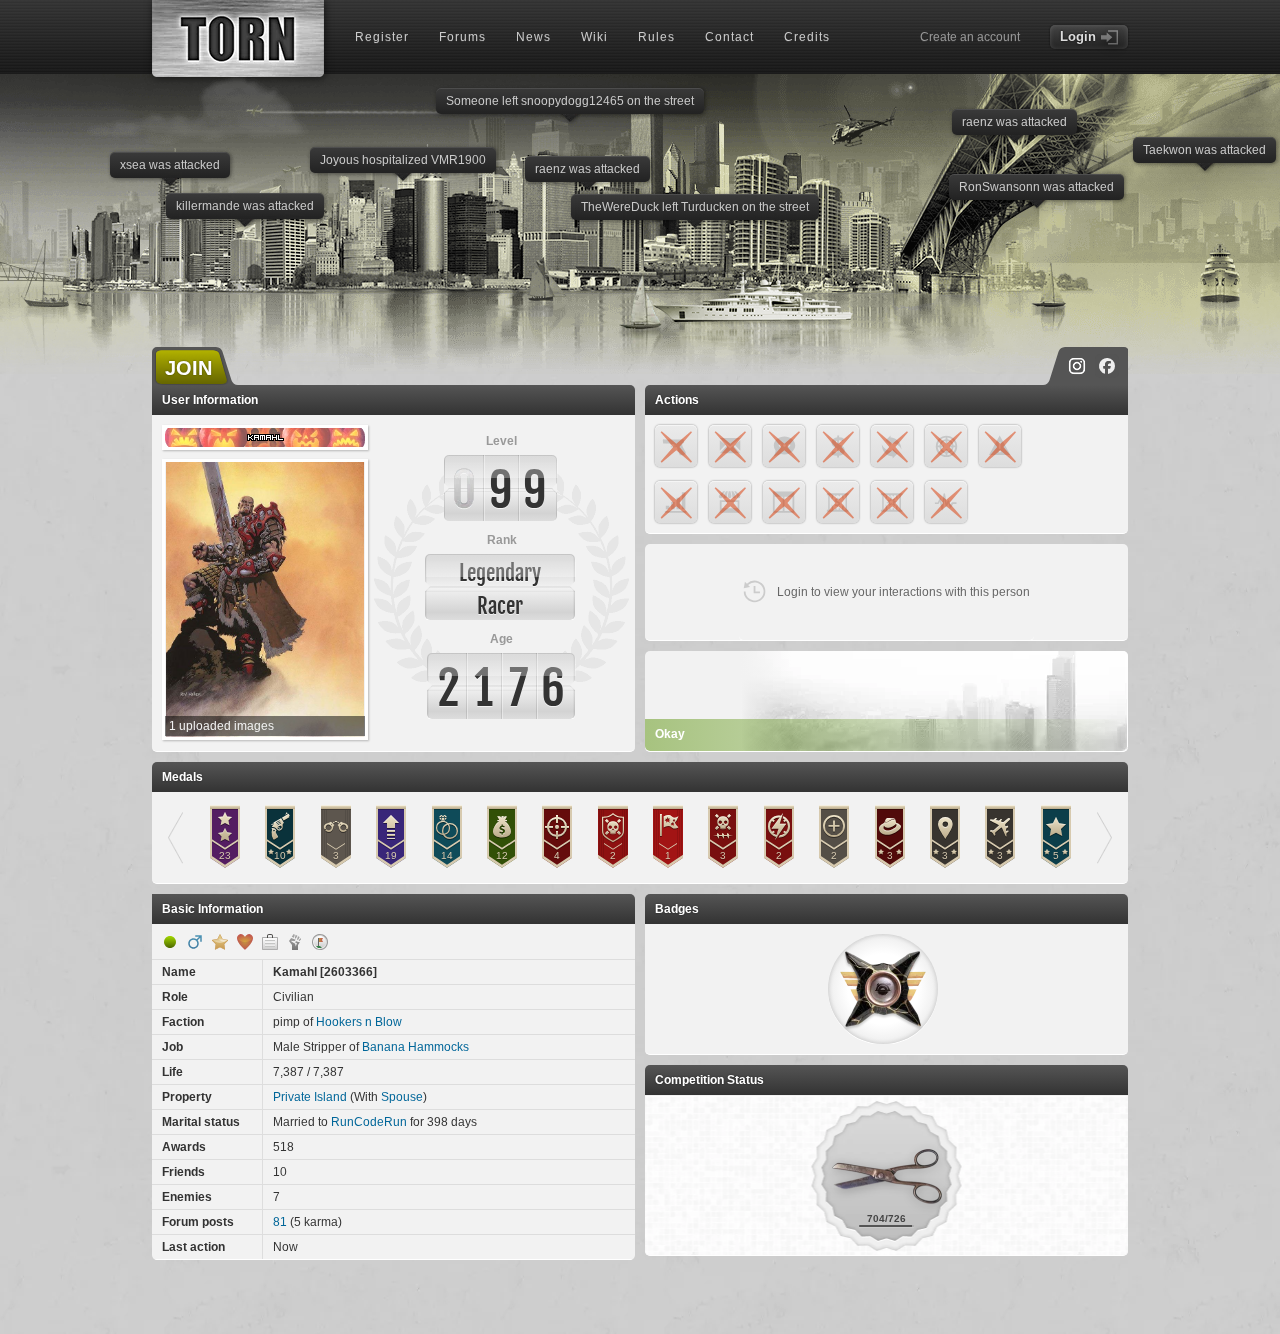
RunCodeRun (369, 1122)
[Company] (270, 942)
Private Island (310, 1097)
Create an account (970, 37)
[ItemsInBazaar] (320, 942)
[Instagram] (1077, 366)
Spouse (402, 1097)
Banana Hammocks (415, 1047)
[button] (883, 989)
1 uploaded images (221, 726)
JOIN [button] (188, 368)
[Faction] (295, 942)
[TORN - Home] (238, 38)
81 (280, 1222)
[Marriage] (245, 942)
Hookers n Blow (359, 1022)
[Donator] (220, 942)
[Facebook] (1107, 366)
